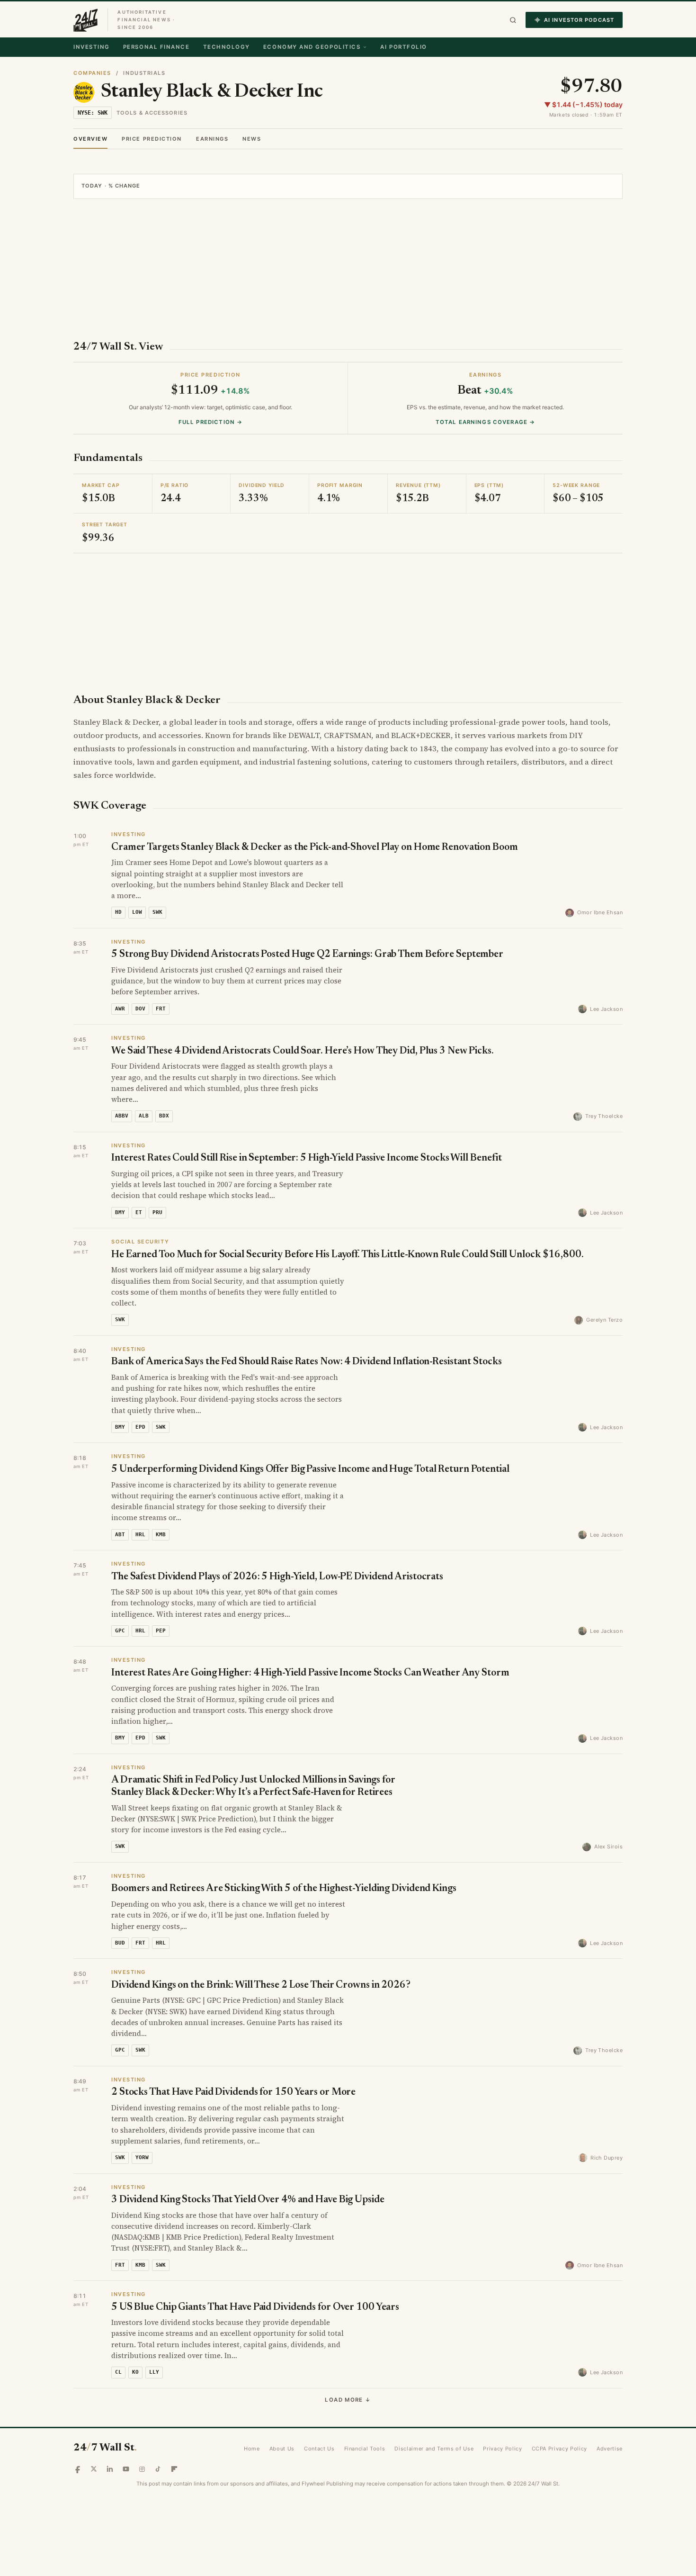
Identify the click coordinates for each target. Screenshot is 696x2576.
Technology (227, 47)
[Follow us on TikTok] (158, 2469)
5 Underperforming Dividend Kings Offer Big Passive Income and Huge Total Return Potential (310, 1470)
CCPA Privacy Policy (560, 2449)
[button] (513, 20)
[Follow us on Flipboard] (174, 2469)
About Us (282, 2449)
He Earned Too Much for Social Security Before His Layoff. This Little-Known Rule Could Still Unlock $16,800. (348, 1255)
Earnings (212, 139)
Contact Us (319, 2449)
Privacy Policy (502, 2449)
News (252, 139)
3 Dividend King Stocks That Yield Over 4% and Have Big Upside (248, 2200)
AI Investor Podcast (579, 20)
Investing (92, 47)
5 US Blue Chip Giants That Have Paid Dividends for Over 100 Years (255, 2308)
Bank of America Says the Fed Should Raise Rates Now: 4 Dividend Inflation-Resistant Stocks (307, 1362)
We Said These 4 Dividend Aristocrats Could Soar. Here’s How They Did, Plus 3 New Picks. (303, 1051)
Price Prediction (152, 139)
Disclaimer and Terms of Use (434, 2449)
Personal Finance (156, 47)
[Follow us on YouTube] (126, 2469)
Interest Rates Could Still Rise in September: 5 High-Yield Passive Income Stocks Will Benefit (307, 1158)
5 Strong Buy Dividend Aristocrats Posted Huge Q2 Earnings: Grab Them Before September (307, 955)
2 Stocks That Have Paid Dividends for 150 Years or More (233, 2093)
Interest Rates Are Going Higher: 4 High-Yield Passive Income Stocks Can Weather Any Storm (310, 1673)
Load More (348, 2400)
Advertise (610, 2449)
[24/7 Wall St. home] (86, 20)
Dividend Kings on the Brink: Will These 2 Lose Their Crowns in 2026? (261, 1986)
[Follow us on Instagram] (142, 2469)
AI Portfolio (403, 47)
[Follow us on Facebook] (78, 2469)
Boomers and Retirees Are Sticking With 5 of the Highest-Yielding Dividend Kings (284, 1889)
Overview (90, 139)
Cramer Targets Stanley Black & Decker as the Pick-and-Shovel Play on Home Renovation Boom (315, 848)
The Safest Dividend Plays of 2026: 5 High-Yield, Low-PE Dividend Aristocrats (277, 1577)
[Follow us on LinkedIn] (110, 2469)
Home (252, 2449)
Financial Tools (365, 2449)
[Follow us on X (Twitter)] (94, 2469)
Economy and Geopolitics (312, 47)
